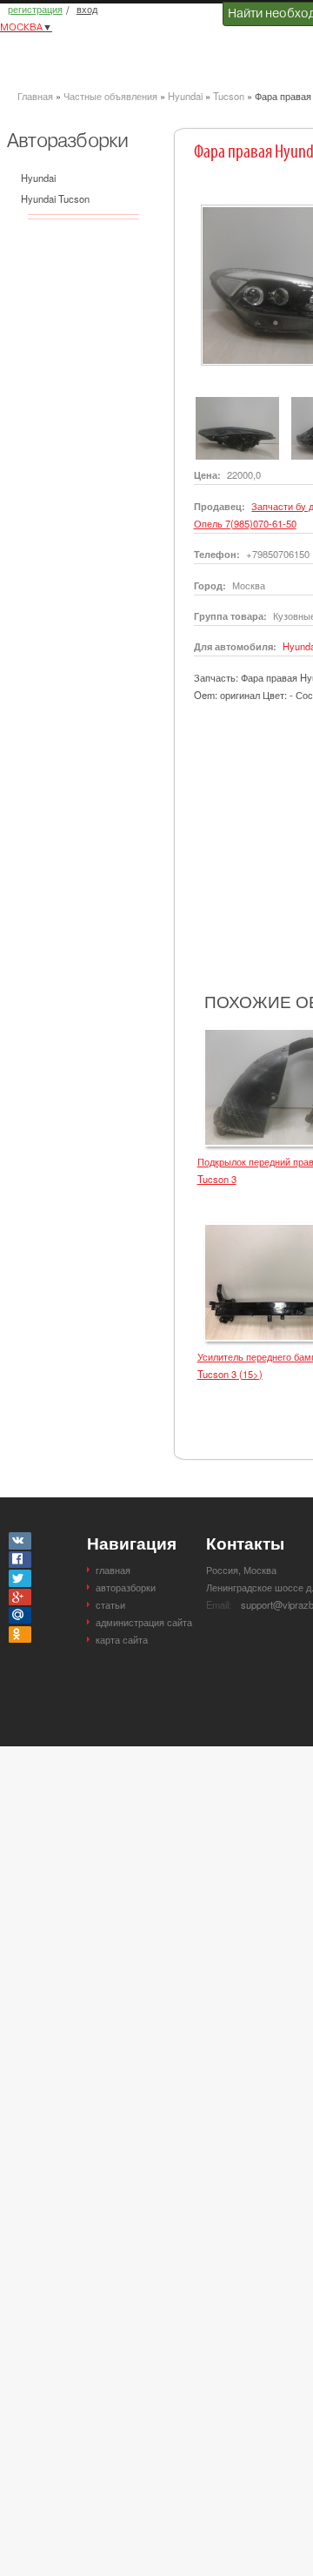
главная (113, 1570)
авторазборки (126, 1587)
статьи (110, 1604)
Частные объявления (110, 96)
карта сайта (122, 1639)
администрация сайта (144, 1622)
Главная (35, 96)
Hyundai (185, 96)
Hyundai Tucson (55, 198)
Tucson (229, 96)
